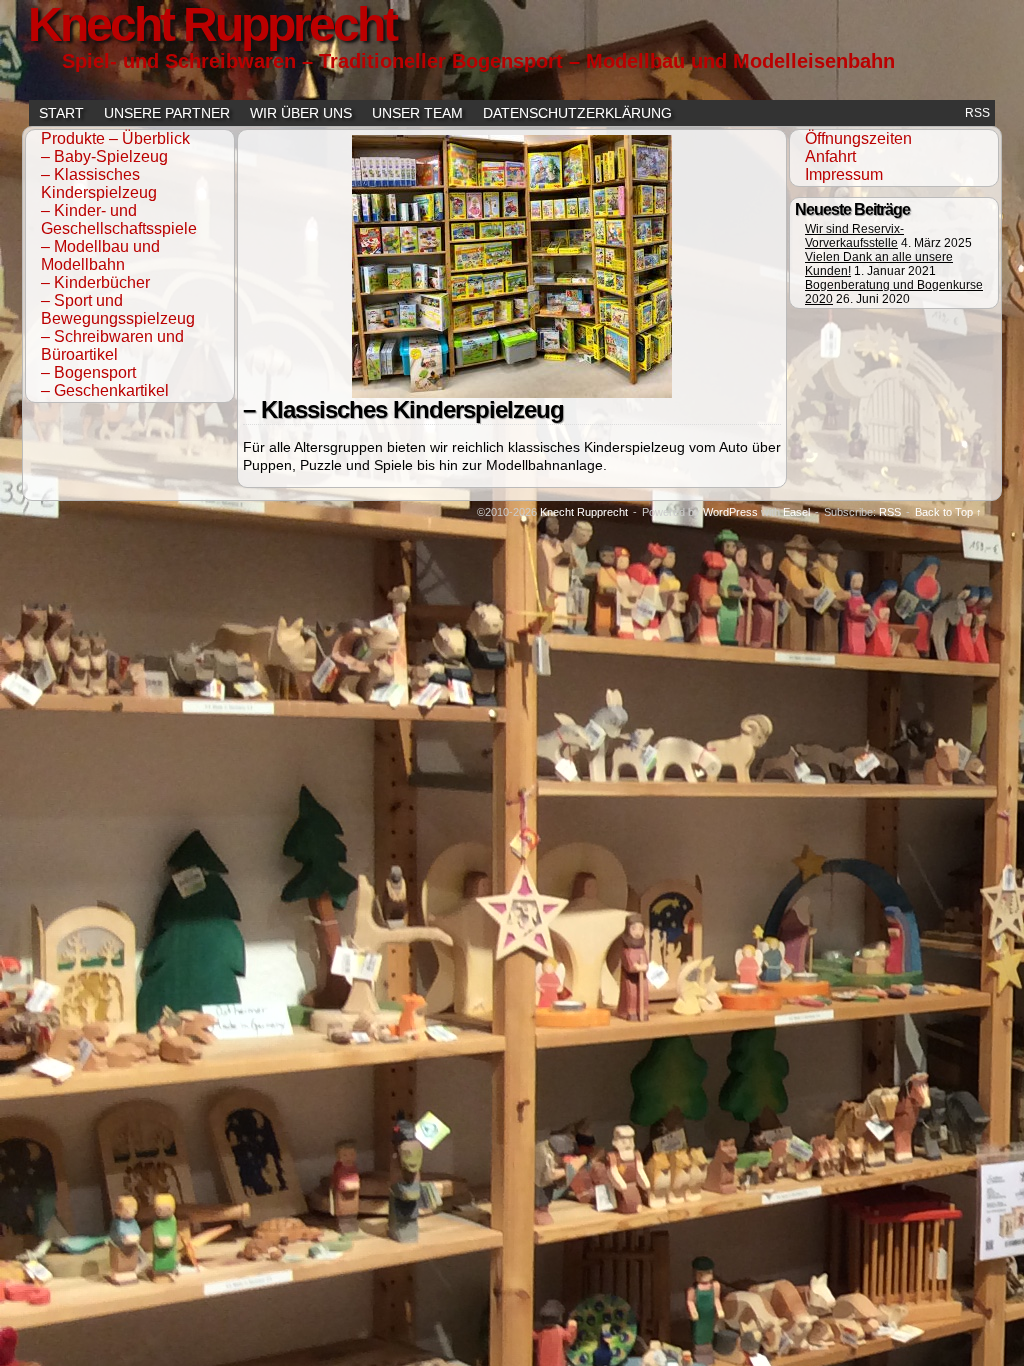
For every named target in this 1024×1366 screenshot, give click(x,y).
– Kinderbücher (95, 282)
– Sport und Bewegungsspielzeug (118, 309)
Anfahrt (830, 156)
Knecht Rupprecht (584, 512)
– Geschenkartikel (105, 390)
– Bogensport (88, 372)
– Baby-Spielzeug (104, 156)
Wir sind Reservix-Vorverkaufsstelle (854, 236)
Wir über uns (301, 113)
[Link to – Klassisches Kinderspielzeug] (512, 393)
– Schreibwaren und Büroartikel (112, 345)
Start (61, 113)
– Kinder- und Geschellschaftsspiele (119, 219)
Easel (796, 512)
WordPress (730, 512)
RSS (977, 113)
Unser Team (417, 113)
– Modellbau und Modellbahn (100, 255)
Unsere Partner (167, 113)
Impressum (844, 174)
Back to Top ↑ (948, 512)
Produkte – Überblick (115, 138)
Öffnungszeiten (858, 138)
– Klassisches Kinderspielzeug (99, 183)
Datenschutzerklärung (577, 113)
